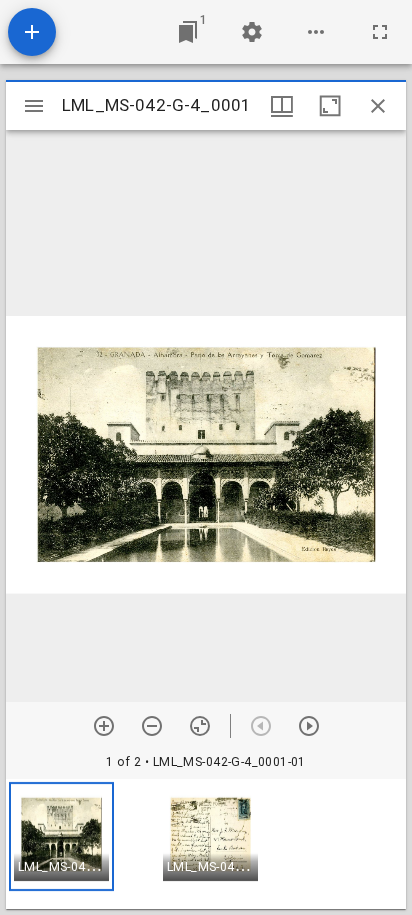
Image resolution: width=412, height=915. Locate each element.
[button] (61, 836)
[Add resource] (32, 32)
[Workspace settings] (252, 32)
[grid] (206, 844)
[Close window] (378, 106)
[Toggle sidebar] (34, 106)
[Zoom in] (104, 726)
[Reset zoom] (200, 726)
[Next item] (309, 726)
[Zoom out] (152, 726)
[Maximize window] (330, 106)
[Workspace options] (316, 32)
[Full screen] (380, 32)
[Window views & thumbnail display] (282, 106)
